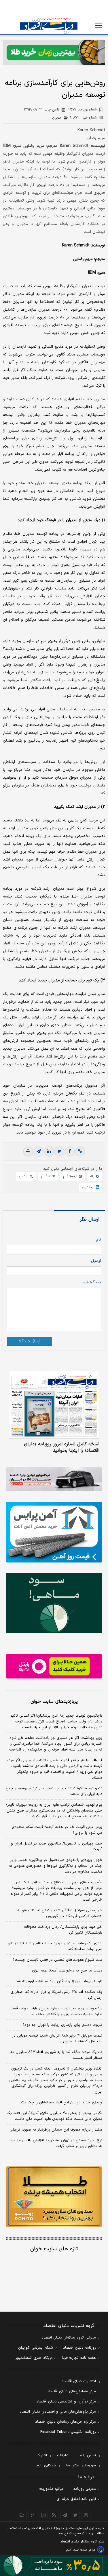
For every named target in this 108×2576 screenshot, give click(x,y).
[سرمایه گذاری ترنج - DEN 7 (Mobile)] (54, 52)
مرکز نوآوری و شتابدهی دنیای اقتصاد (66, 2402)
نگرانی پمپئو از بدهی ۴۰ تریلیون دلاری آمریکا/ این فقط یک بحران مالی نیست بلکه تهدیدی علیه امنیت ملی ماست (54, 2116)
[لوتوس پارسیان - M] (54, 2566)
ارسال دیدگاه (30, 1341)
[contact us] (33, 2515)
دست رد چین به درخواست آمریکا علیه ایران (67, 1971)
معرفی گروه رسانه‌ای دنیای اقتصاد (69, 2338)
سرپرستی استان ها (81, 2466)
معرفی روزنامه (85, 2489)
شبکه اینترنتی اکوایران (36, 2348)
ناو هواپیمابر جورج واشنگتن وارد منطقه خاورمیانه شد (59, 1981)
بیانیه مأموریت (51, 2489)
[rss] (54, 2515)
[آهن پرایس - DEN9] (54, 1532)
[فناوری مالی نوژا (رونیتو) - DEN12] (54, 2197)
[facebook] (70, 1151)
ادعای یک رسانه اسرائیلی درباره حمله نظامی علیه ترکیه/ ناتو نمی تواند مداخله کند (55, 1946)
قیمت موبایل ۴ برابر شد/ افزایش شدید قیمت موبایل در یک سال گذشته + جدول (57, 2039)
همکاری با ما (46, 2466)
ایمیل (96, 1261)
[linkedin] (49, 1151)
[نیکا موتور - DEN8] (54, 1479)
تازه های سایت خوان (54, 2249)
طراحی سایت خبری (84, 2550)
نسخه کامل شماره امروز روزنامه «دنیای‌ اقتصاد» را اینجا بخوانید (62, 1447)
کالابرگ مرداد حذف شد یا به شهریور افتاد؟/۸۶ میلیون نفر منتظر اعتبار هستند (56, 2055)
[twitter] (59, 1151)
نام (98, 1240)
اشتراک (42, 2455)
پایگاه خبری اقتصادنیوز (34, 2358)
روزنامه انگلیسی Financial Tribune (68, 2432)
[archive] (22, 2515)
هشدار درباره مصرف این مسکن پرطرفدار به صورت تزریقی (56, 2130)
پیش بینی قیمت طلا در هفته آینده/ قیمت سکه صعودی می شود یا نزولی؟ (57, 1830)
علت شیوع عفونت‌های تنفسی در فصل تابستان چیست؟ (57, 1960)
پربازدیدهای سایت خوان (54, 1702)
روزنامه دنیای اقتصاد (79, 2348)
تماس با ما (87, 2455)
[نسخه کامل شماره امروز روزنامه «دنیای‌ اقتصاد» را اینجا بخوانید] (54, 1404)
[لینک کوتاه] (80, 1151)
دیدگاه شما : (90, 1282)
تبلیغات (63, 2455)
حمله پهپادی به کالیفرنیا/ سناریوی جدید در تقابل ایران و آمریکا (57, 1847)
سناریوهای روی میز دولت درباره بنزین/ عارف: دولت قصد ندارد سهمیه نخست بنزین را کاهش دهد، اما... (56, 2011)
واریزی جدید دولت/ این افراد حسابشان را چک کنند (61, 2103)
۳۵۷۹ (82, 110)
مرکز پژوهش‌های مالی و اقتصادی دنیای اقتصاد (58, 2412)
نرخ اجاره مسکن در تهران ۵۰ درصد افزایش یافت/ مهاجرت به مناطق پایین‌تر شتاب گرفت (55, 2143)
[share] (43, 2515)
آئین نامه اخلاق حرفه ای (76, 2499)
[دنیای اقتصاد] (49, 26)
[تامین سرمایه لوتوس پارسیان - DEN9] (54, 1603)
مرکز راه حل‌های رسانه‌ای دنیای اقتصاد (66, 2422)
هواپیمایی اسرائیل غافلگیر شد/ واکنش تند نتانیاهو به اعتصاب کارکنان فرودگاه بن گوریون (60, 1913)
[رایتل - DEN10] (54, 1666)
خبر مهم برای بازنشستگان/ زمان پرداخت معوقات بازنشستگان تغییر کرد (63, 1930)
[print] (28, 1151)
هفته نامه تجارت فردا (79, 2358)
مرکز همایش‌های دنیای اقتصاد (72, 2391)
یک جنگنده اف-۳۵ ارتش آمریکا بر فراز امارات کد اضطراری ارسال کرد (56, 1995)
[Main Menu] (98, 25)
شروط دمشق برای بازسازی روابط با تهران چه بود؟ (62, 2025)
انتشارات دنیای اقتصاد (79, 2381)
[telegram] (39, 1151)
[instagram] (86, 2515)
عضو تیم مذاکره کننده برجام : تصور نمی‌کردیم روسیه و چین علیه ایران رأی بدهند (54, 1791)
